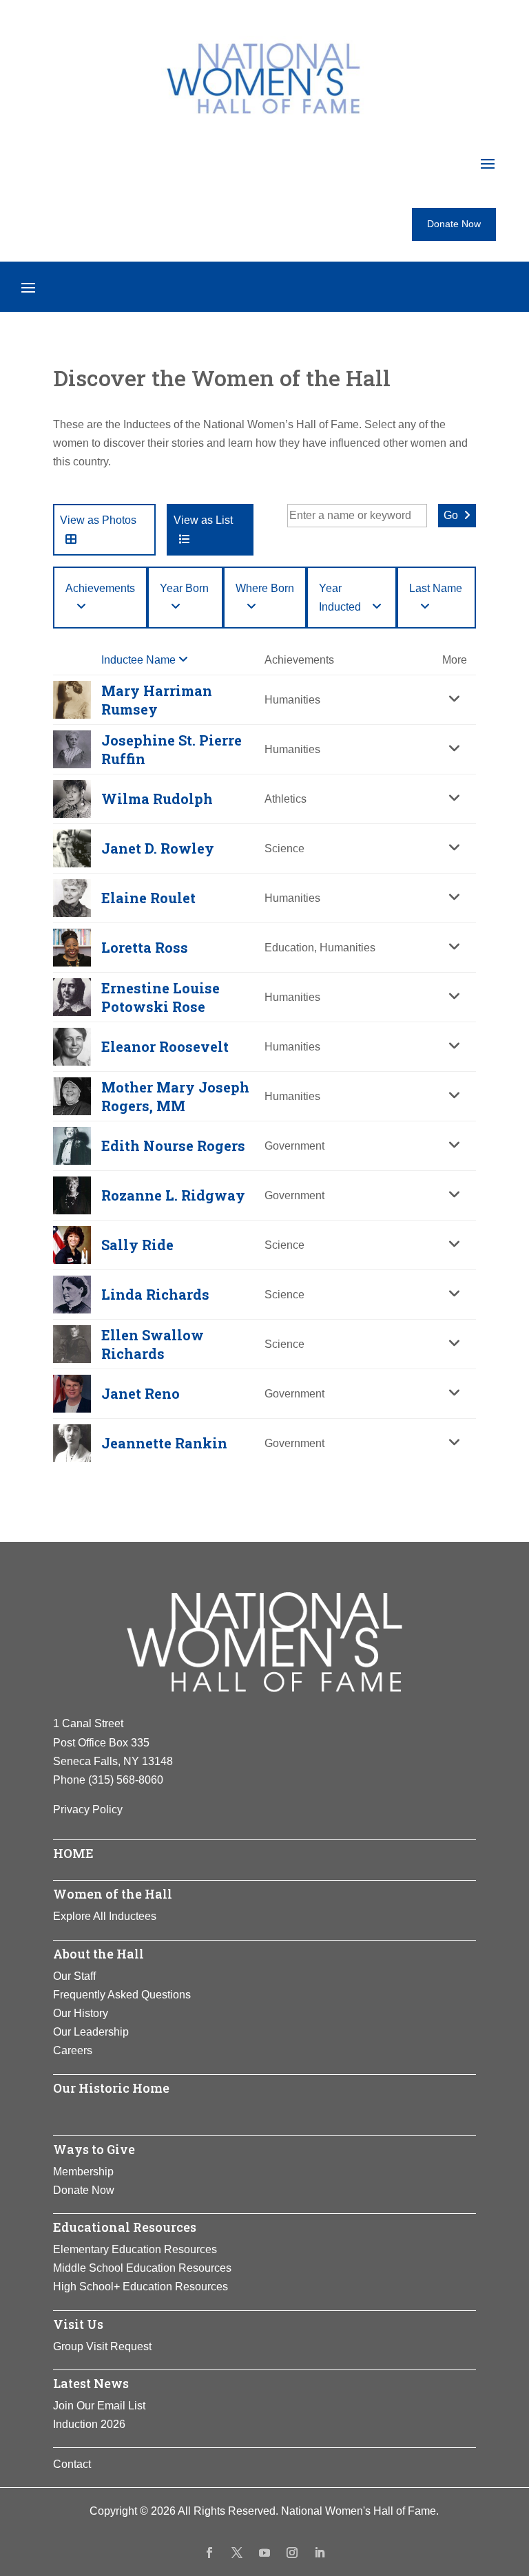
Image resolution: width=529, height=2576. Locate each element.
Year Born (184, 588)
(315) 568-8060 (126, 1780)
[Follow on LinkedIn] (320, 2553)
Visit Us (78, 2324)
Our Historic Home (111, 2088)
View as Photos (98, 520)
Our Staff (74, 1976)
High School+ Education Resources (141, 2287)
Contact (72, 2464)
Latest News (91, 2383)
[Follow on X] (237, 2553)
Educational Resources (125, 2227)
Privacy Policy (88, 1809)
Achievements (100, 588)
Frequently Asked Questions (122, 1995)
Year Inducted (340, 598)
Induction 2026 (89, 2424)
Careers (73, 2050)
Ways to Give (94, 2149)
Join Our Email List (99, 2406)
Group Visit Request (102, 2346)
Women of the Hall (113, 1894)
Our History (81, 2013)
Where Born (265, 588)
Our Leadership (91, 2032)
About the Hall (98, 1954)
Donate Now (454, 224)
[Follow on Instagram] (292, 2553)
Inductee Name (140, 660)
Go (451, 515)
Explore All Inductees (105, 1916)
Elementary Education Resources (135, 2249)
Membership (83, 2172)
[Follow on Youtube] (264, 2553)
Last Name (436, 588)
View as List (203, 520)
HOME (73, 1853)
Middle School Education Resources (142, 2268)
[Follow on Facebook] (209, 2553)
